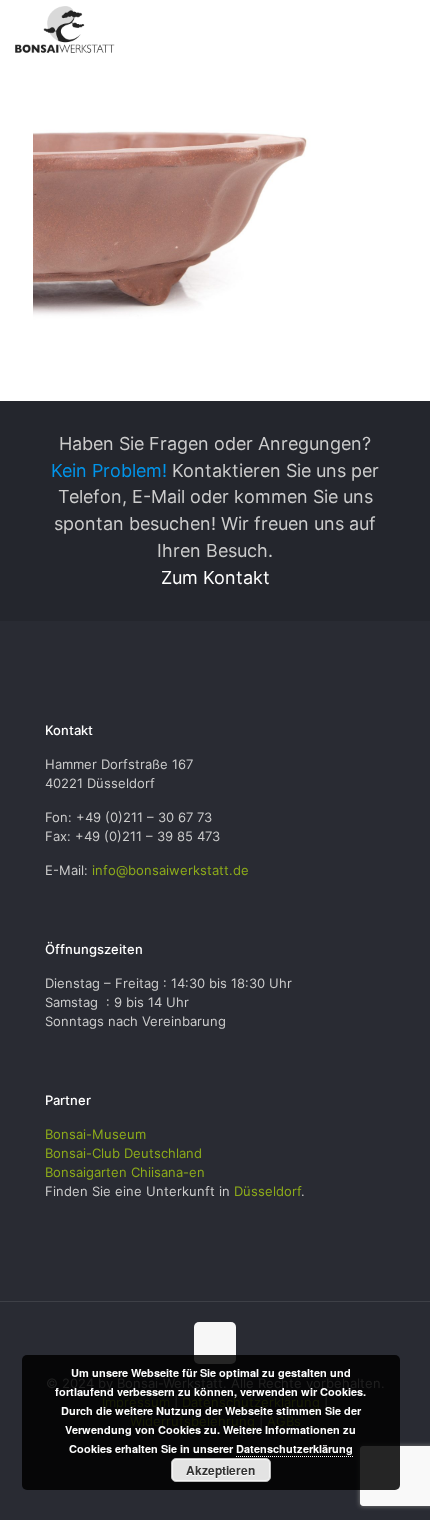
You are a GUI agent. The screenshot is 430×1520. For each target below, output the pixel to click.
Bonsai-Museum (95, 1134)
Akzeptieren (220, 1470)
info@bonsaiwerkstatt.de (170, 870)
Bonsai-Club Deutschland (123, 1153)
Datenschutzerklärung (294, 1448)
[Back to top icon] (215, 1343)
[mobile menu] (403, 30)
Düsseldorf (267, 1191)
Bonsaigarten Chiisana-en (125, 1172)
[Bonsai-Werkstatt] (65, 30)
